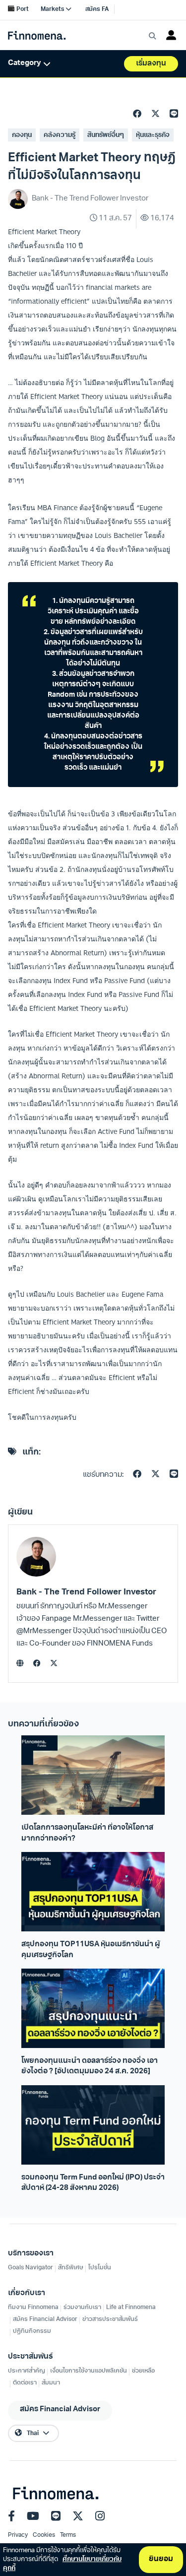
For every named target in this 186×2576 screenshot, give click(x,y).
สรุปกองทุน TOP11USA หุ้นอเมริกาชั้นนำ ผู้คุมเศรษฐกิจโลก (91, 1950)
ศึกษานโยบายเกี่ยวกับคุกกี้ (62, 2564)
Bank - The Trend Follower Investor (86, 1592)
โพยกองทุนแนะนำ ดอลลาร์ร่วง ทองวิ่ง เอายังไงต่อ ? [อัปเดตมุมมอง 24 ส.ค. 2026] (90, 2066)
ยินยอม (161, 2559)
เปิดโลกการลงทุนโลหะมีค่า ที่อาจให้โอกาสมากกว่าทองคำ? (87, 1833)
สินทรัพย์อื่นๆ (106, 135)
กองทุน (22, 135)
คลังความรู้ (60, 135)
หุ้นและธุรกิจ (153, 135)
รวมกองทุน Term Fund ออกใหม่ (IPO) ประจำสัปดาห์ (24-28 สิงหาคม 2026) (93, 2183)
